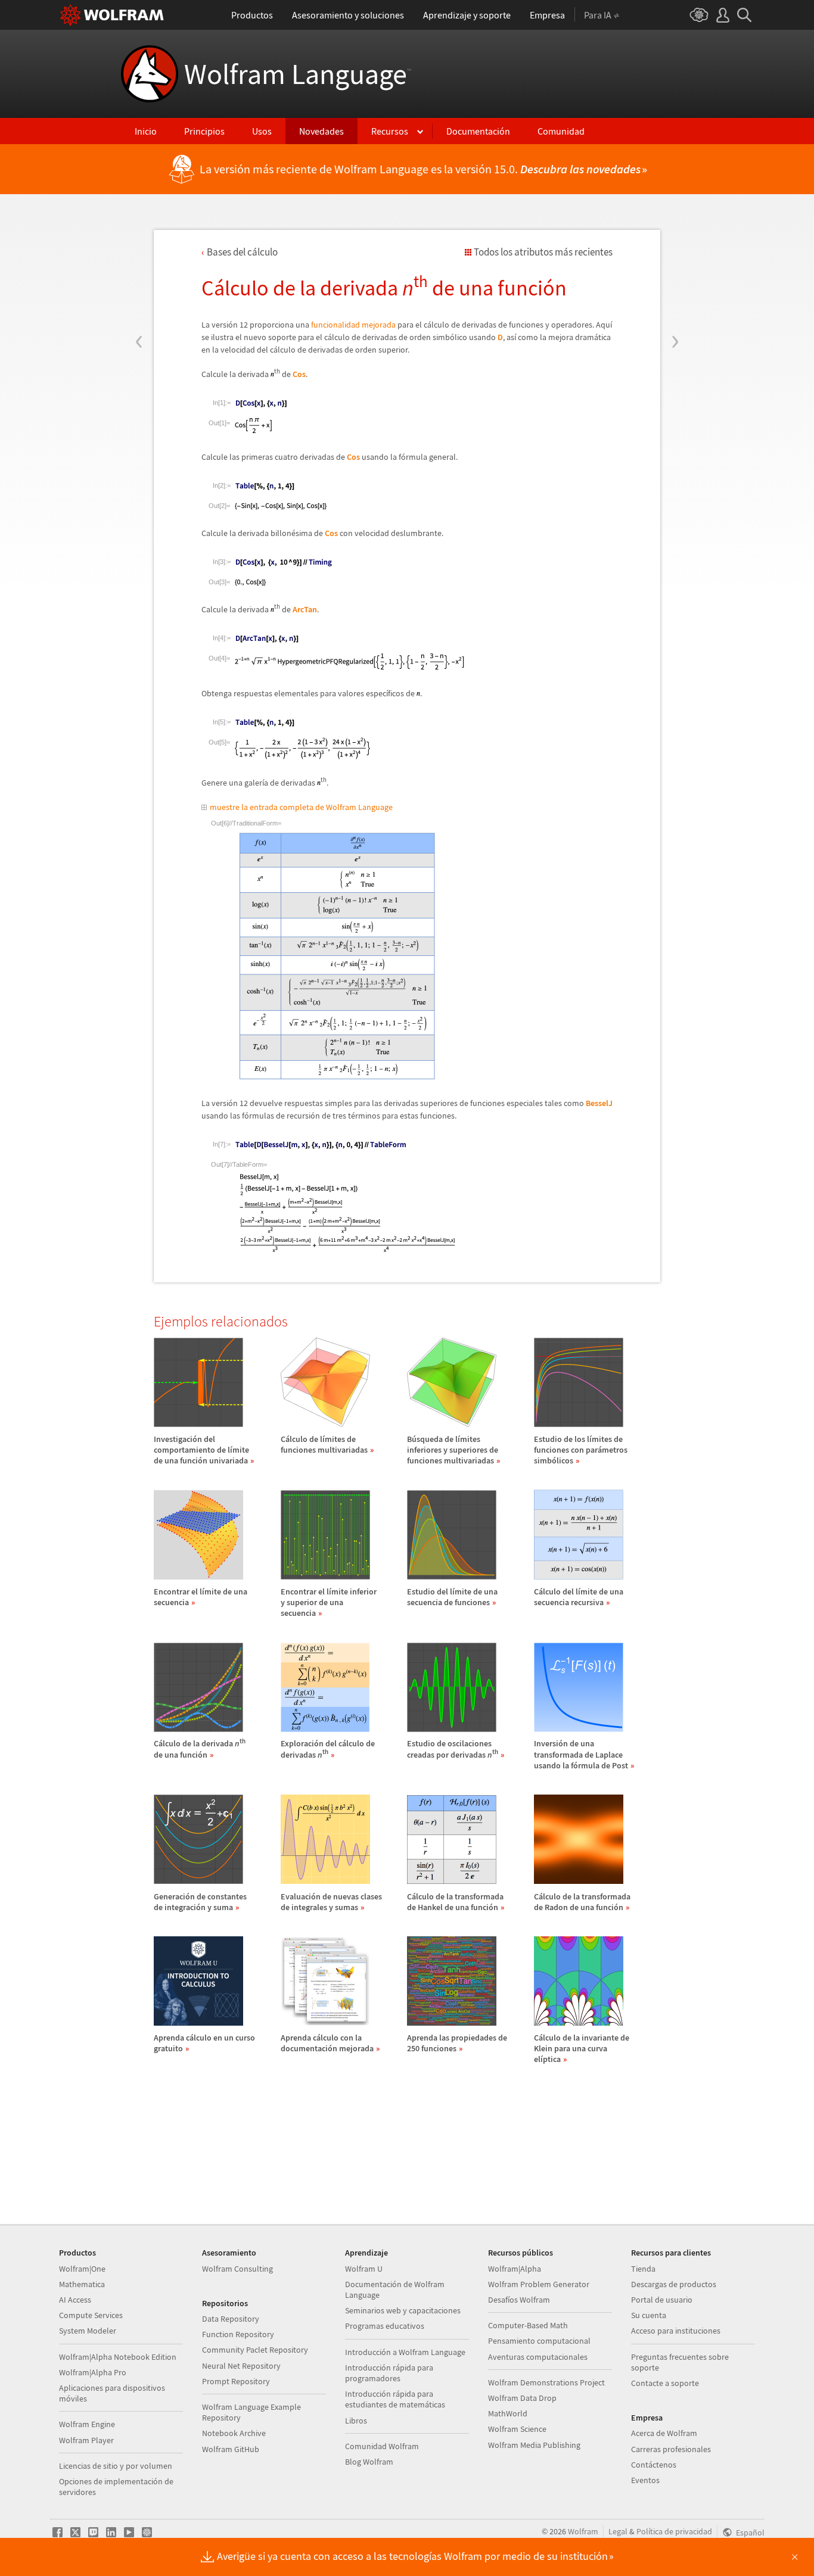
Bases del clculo (242, 252)
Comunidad (561, 131)
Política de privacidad (674, 2531)
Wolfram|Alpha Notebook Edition (118, 2357)
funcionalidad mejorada (353, 325)
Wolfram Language (298, 74)
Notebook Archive (234, 2433)
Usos (262, 131)
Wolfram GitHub (231, 2449)
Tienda (643, 2269)
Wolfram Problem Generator (539, 2284)
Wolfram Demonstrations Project (546, 2382)
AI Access (75, 2300)
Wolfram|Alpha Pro (93, 2372)
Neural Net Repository (241, 2366)
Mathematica (82, 2284)
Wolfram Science (517, 2429)
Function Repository (238, 2334)
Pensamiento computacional (539, 2341)
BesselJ (599, 1103)
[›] (675, 270)
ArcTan (305, 609)
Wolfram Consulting (237, 2269)
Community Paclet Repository (255, 2350)
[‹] (139, 270)
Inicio (146, 131)
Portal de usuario (662, 2300)
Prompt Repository (236, 2381)
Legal (618, 2531)
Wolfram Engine (87, 2424)
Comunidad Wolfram (382, 2446)
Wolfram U (364, 2269)
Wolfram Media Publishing (534, 2445)
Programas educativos (385, 2326)
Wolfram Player (86, 2440)
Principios (204, 131)
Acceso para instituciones (676, 2331)
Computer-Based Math (528, 2325)
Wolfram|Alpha (515, 2269)
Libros (356, 2421)
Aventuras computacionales (538, 2357)
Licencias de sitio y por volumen (116, 2466)
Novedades (321, 131)
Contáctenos (654, 2465)
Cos (299, 374)
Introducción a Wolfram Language (405, 2352)
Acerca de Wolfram (664, 2433)
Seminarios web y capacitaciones (403, 2310)
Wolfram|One (82, 2269)
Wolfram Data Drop (522, 2398)
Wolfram (583, 2531)
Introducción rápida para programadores (389, 2373)
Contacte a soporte (665, 2383)
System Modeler (88, 2331)
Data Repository (231, 2319)
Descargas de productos (674, 2284)
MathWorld (508, 2413)
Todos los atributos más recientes (543, 252)
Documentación (478, 131)
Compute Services (91, 2315)
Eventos (645, 2480)
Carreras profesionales (671, 2449)
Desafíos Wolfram (519, 2300)
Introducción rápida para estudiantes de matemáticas (395, 2399)
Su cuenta (649, 2315)
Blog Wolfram (369, 2462)
